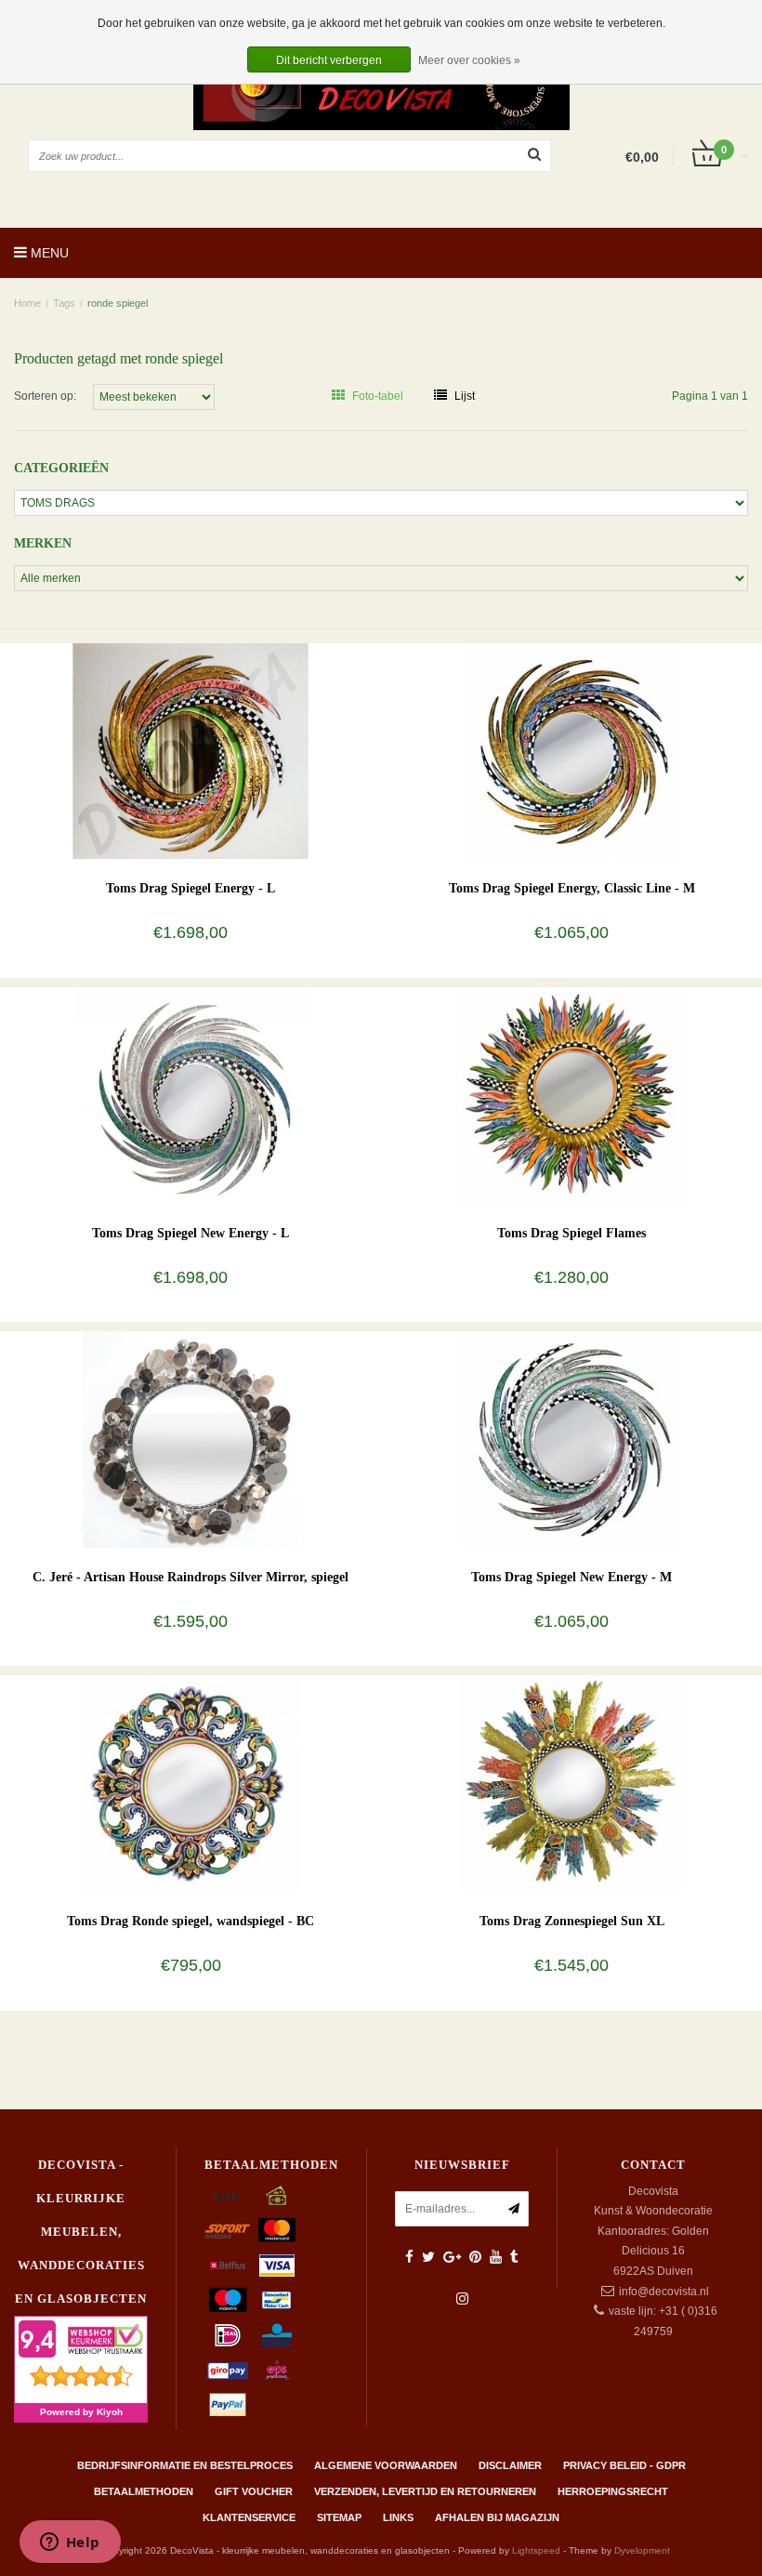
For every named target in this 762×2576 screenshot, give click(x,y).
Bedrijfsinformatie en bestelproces (185, 2465)
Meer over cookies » (469, 60)
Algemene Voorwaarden (386, 2465)
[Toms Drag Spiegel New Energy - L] (191, 1095)
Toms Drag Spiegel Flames (571, 1233)
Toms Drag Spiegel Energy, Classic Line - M (572, 888)
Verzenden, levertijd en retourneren (425, 2491)
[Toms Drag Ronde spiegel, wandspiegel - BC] (191, 1783)
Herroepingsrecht (613, 2491)
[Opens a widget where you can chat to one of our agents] (70, 2543)
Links (398, 2517)
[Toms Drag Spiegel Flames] (572, 1095)
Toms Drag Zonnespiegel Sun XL (572, 1921)
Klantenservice (249, 2517)
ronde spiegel (118, 303)
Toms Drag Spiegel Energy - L (190, 888)
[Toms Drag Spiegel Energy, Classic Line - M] (572, 750)
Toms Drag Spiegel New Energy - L (190, 1233)
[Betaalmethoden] (228, 2196)
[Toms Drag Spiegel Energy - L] (191, 750)
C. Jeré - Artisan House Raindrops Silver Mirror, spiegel (190, 1577)
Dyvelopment (642, 2550)
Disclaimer (510, 2465)
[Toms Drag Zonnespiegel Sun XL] (572, 1783)
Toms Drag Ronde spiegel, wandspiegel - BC (190, 1921)
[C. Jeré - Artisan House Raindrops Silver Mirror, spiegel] (191, 1439)
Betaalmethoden (144, 2491)
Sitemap (339, 2517)
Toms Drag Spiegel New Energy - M (571, 1577)
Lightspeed (536, 2550)
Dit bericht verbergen (329, 60)
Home (27, 303)
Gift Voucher (254, 2491)
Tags (64, 303)
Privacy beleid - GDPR (624, 2465)
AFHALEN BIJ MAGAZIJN (497, 2517)
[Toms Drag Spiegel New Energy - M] (572, 1439)
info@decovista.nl (664, 2292)
